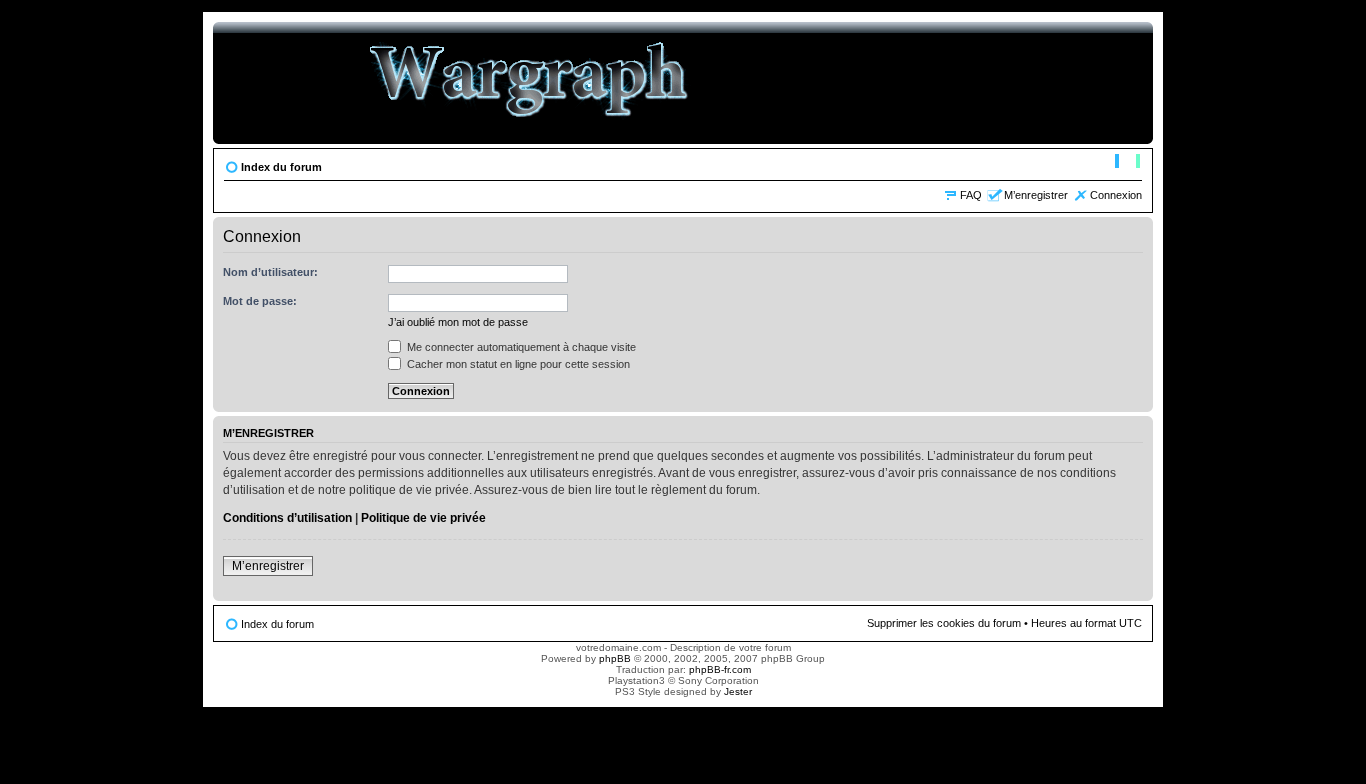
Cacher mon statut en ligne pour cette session (517, 364)
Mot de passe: (260, 301)
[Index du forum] (529, 83)
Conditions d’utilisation (287, 518)
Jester (738, 691)
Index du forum (281, 167)
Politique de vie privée (423, 518)
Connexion (1116, 195)
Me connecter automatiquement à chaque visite (520, 347)
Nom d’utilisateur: (270, 272)
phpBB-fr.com (720, 669)
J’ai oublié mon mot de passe (458, 322)
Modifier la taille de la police (1127, 163)
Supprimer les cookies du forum (944, 623)
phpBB (615, 658)
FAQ (971, 195)
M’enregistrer (1036, 195)
